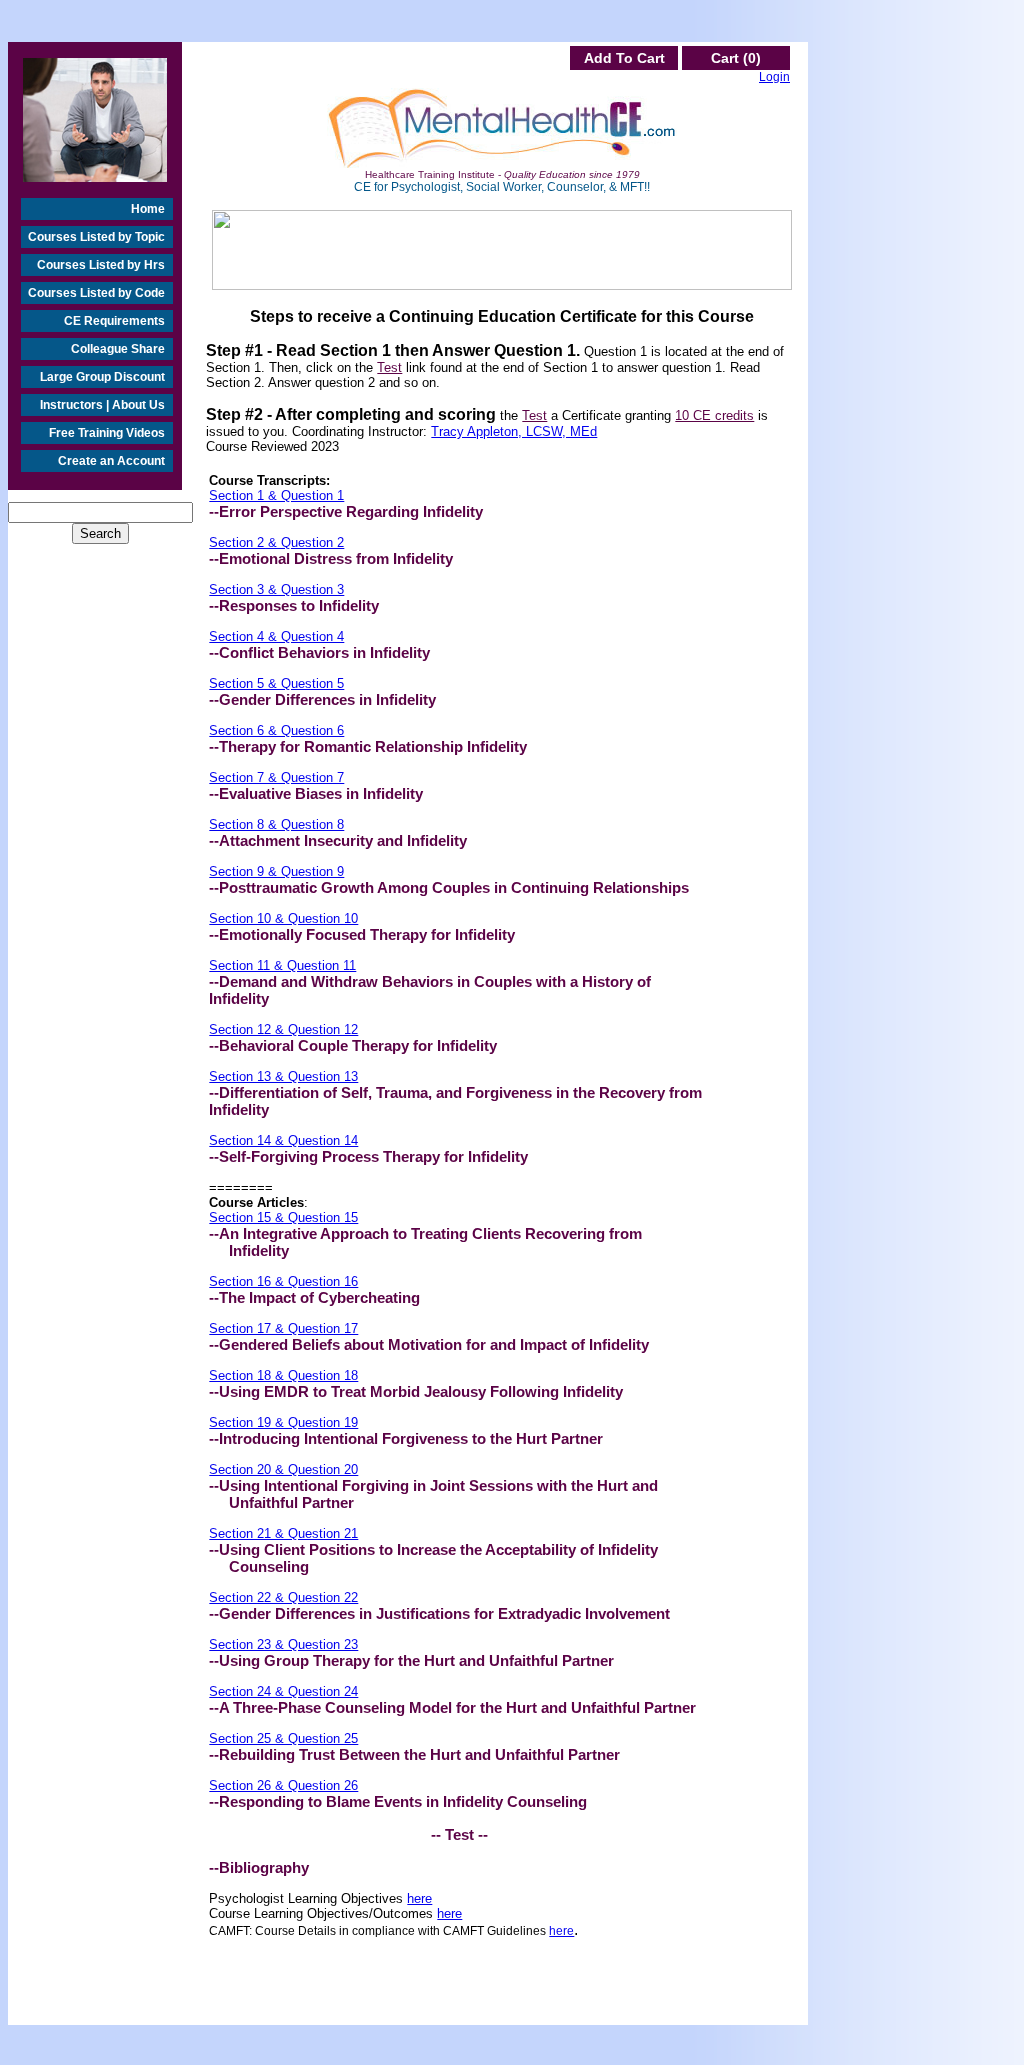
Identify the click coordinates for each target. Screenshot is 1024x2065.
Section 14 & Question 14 (283, 1140)
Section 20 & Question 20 (283, 1469)
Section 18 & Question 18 (283, 1375)
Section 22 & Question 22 (283, 1597)
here (419, 1898)
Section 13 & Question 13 (283, 1076)
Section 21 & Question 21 (283, 1533)
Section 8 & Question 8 (276, 824)
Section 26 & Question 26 (283, 1785)
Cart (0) (736, 58)
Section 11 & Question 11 (282, 965)
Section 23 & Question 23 (283, 1644)
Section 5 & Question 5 (276, 683)
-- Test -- (459, 1834)
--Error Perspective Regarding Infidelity (346, 511)
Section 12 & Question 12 (283, 1029)
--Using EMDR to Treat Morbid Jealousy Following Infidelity (416, 1391)
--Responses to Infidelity (294, 605)
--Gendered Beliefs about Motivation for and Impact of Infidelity (429, 1344)
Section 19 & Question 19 (283, 1422)
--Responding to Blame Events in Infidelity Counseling (398, 1801)
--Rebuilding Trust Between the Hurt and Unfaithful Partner (414, 1754)
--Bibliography (259, 1867)
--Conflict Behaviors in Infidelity (319, 652)
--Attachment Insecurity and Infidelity (338, 840)
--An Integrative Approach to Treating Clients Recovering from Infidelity (425, 1242)
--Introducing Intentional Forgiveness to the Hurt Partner (406, 1438)
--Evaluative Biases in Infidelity (316, 793)
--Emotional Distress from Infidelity (331, 558)
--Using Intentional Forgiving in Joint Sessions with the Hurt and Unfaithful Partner (433, 1494)
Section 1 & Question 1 (276, 495)
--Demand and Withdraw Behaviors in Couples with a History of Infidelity (430, 990)
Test (389, 367)
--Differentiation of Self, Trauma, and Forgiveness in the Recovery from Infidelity (455, 1101)
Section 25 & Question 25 (283, 1738)
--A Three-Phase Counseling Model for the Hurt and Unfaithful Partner (452, 1707)
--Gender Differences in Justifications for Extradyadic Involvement (439, 1613)
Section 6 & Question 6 (276, 730)
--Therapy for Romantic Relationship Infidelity (368, 746)
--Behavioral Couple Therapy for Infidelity (353, 1045)
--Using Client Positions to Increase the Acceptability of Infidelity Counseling (433, 1558)
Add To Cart (624, 58)
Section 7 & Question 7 (276, 777)
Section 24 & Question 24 (283, 1691)
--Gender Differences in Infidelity (322, 699)
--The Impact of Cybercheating (314, 1297)
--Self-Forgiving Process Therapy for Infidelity (368, 1156)
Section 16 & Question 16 (283, 1281)
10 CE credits (714, 415)
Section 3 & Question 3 (276, 589)
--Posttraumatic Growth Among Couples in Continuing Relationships (449, 887)
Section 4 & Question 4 (276, 636)
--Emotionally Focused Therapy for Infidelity (362, 934)
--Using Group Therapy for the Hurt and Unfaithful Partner (411, 1660)
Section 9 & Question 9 (276, 871)
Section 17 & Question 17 (283, 1328)
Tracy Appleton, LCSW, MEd (514, 431)
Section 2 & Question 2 (276, 542)
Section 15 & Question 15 (283, 1217)
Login (774, 77)
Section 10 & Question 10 (283, 918)
